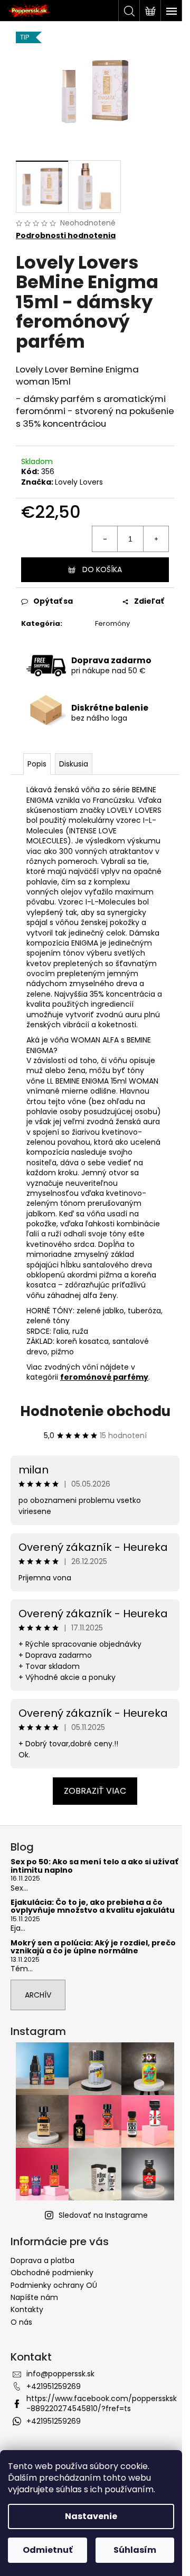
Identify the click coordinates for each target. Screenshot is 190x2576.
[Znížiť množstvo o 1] (105, 539)
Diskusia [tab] (74, 764)
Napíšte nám (34, 2297)
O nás (21, 2322)
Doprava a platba (42, 2260)
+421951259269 (54, 2386)
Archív (38, 1995)
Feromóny (112, 623)
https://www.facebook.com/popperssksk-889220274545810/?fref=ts (102, 2403)
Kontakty (27, 2309)
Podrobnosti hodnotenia (66, 236)
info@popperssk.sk (60, 2374)
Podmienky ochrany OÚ (54, 2285)
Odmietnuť (47, 2550)
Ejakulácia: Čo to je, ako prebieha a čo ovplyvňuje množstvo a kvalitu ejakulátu (93, 1907)
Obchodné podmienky (52, 2273)
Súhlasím (135, 2550)
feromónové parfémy (104, 1377)
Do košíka (102, 569)
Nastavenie (91, 2516)
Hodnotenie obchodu (95, 1411)
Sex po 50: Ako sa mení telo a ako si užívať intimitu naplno (94, 1866)
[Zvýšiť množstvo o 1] (156, 539)
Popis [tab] (37, 764)
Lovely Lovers (79, 482)
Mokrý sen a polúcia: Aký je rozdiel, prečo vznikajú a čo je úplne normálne (93, 1947)
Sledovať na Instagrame (103, 2215)
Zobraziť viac (95, 1791)
